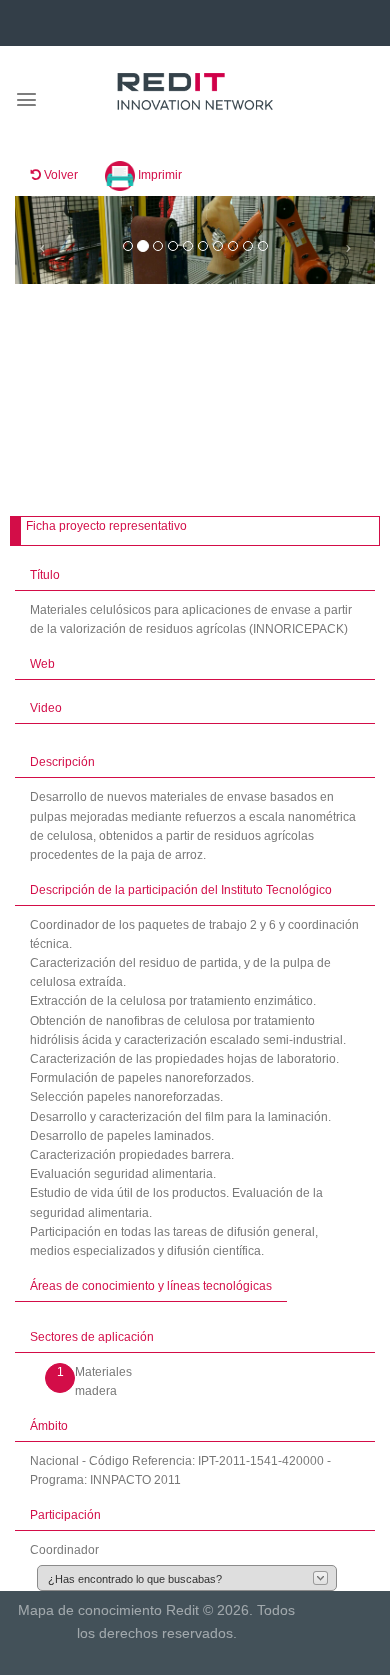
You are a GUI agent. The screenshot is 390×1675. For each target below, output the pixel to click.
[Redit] (195, 92)
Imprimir (158, 175)
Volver (59, 175)
